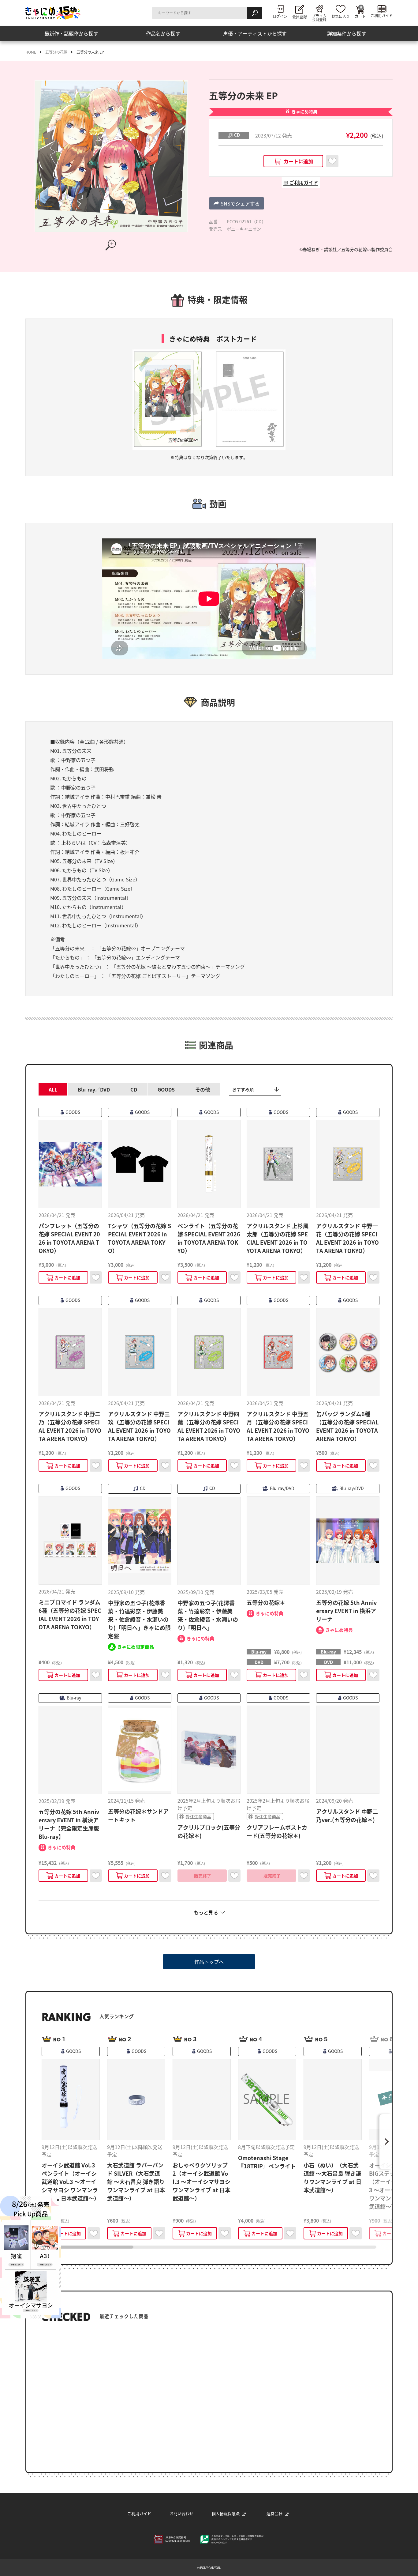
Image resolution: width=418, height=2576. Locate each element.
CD (134, 1089)
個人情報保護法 (226, 2513)
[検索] (255, 13)
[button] (237, 203)
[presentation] (88, 2247)
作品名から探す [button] (163, 33)
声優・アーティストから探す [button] (255, 33)
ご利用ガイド (139, 2513)
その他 (203, 1089)
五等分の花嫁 (56, 52)
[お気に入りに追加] (332, 161)
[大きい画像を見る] (111, 245)
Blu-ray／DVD (94, 1089)
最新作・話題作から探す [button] (71, 33)
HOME (31, 52)
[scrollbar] (209, 2247)
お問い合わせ (181, 2513)
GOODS (166, 1089)
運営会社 (274, 2513)
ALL (53, 1089)
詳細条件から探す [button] (347, 33)
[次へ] (386, 2142)
